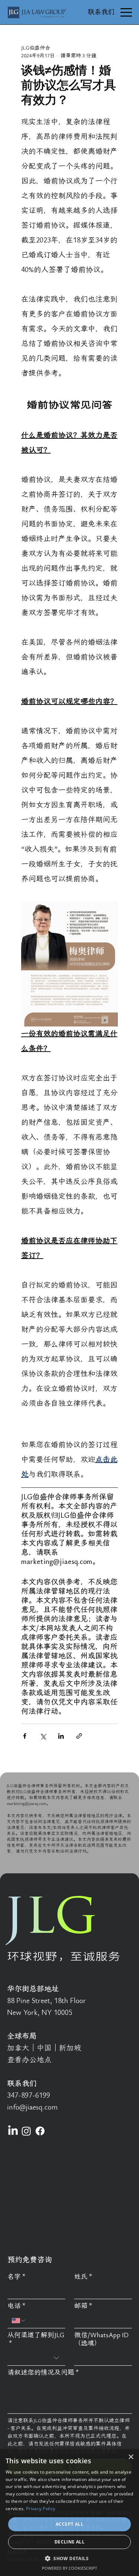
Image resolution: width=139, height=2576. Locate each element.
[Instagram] (26, 2131)
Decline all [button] (69, 2542)
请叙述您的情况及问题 (43, 2373)
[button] (69, 2558)
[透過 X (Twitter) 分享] (43, 1736)
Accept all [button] (69, 2524)
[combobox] (36, 2358)
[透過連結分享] (79, 1736)
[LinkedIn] (13, 2131)
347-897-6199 (29, 2095)
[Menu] (126, 12)
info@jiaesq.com (32, 2107)
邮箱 (83, 2306)
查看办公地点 (29, 2060)
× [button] (131, 2457)
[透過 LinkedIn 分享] (61, 1736)
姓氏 (83, 2277)
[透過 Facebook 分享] (25, 1736)
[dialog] (69, 2513)
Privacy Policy (41, 2509)
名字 (16, 2277)
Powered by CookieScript (69, 2568)
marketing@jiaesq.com (27, 1803)
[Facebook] (40, 2131)
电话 (16, 2306)
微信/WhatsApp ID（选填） (101, 2339)
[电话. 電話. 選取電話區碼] (19, 2321)
